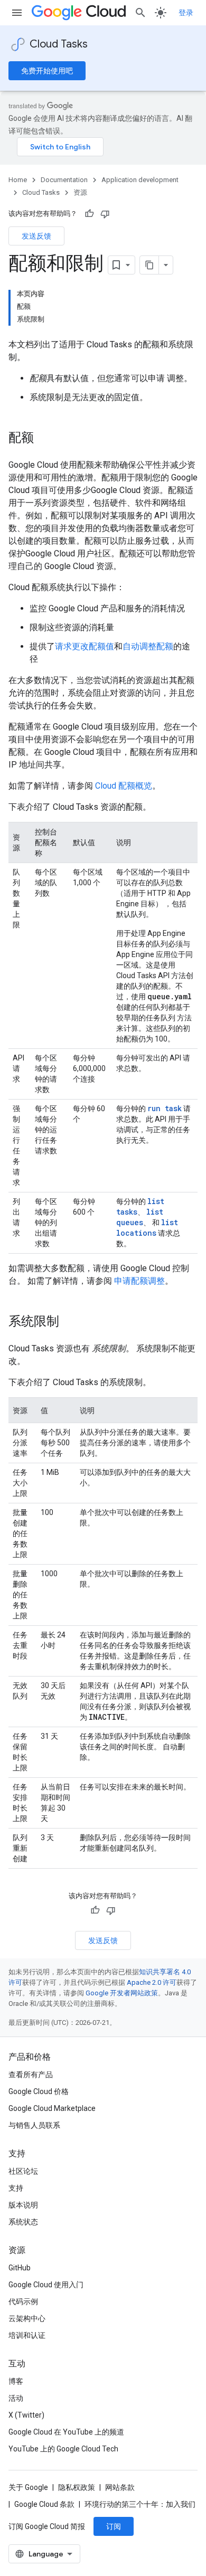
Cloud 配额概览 (124, 786)
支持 (16, 2188)
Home (18, 180)
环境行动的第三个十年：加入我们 (140, 2504)
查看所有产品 (31, 2075)
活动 (16, 2398)
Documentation (64, 180)
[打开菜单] (17, 13)
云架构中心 (27, 2318)
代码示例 (23, 2302)
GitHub (20, 2268)
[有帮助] (89, 214)
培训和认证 (27, 2335)
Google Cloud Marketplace (52, 2108)
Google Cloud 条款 (44, 2504)
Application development (140, 180)
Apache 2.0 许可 (152, 1982)
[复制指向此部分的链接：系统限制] (70, 1322)
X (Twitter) (26, 2415)
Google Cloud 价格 (39, 2091)
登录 (186, 13)
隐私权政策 (77, 2487)
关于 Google (28, 2487)
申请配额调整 (139, 1281)
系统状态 (23, 2222)
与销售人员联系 (34, 2125)
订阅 (114, 2526)
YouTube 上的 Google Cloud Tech (63, 2449)
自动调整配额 (148, 646)
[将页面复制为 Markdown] (149, 265)
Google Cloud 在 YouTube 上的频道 (66, 2432)
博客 (16, 2381)
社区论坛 (23, 2171)
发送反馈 (36, 236)
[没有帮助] (105, 214)
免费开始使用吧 (47, 71)
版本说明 (23, 2205)
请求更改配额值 (85, 646)
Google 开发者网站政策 (122, 1993)
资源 (80, 192)
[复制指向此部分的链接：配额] (44, 439)
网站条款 (120, 2487)
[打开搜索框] (141, 13)
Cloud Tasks (59, 44)
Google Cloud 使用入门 (46, 2285)
